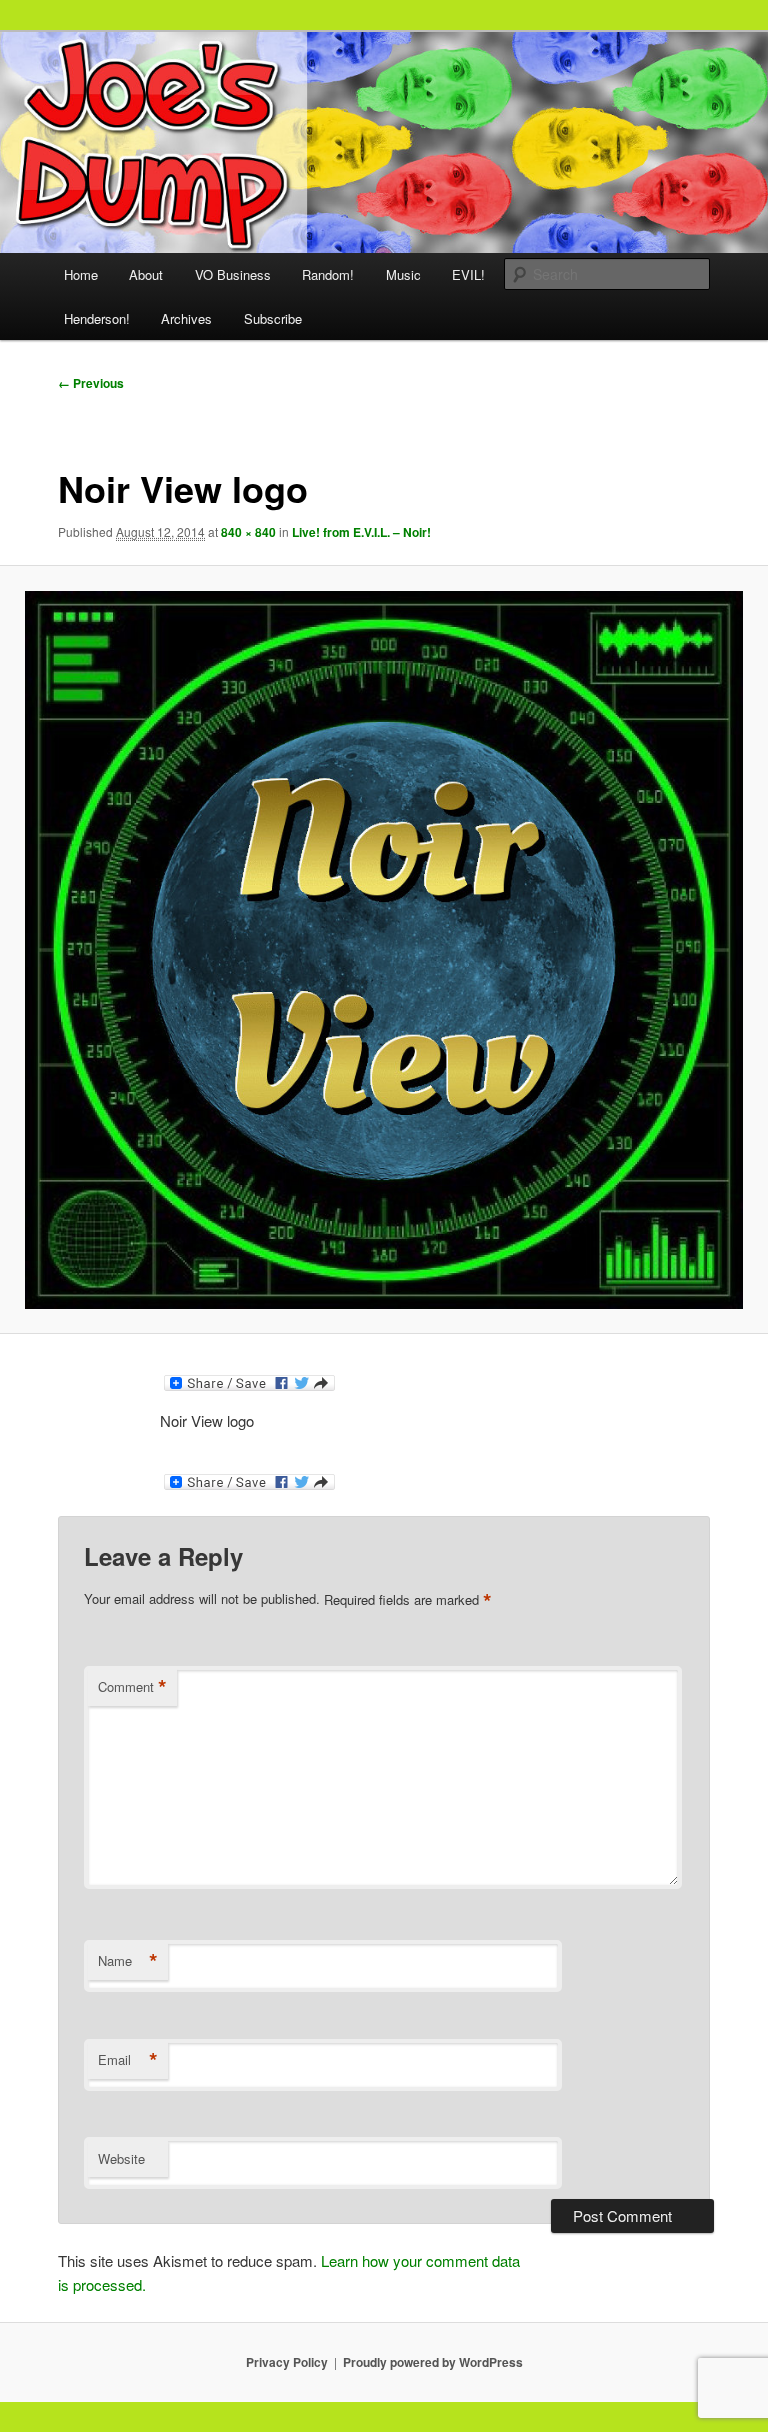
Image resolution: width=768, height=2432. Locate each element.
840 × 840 (248, 532)
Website (121, 2158)
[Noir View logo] (384, 950)
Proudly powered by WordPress (433, 2362)
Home (81, 274)
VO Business (233, 274)
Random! (328, 274)
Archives (186, 318)
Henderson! (97, 318)
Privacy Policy (287, 2362)
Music (403, 274)
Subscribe (273, 318)
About (146, 274)
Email (128, 2060)
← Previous (91, 383)
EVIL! (468, 274)
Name (128, 1961)
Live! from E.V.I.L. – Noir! (361, 532)
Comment (132, 1687)
